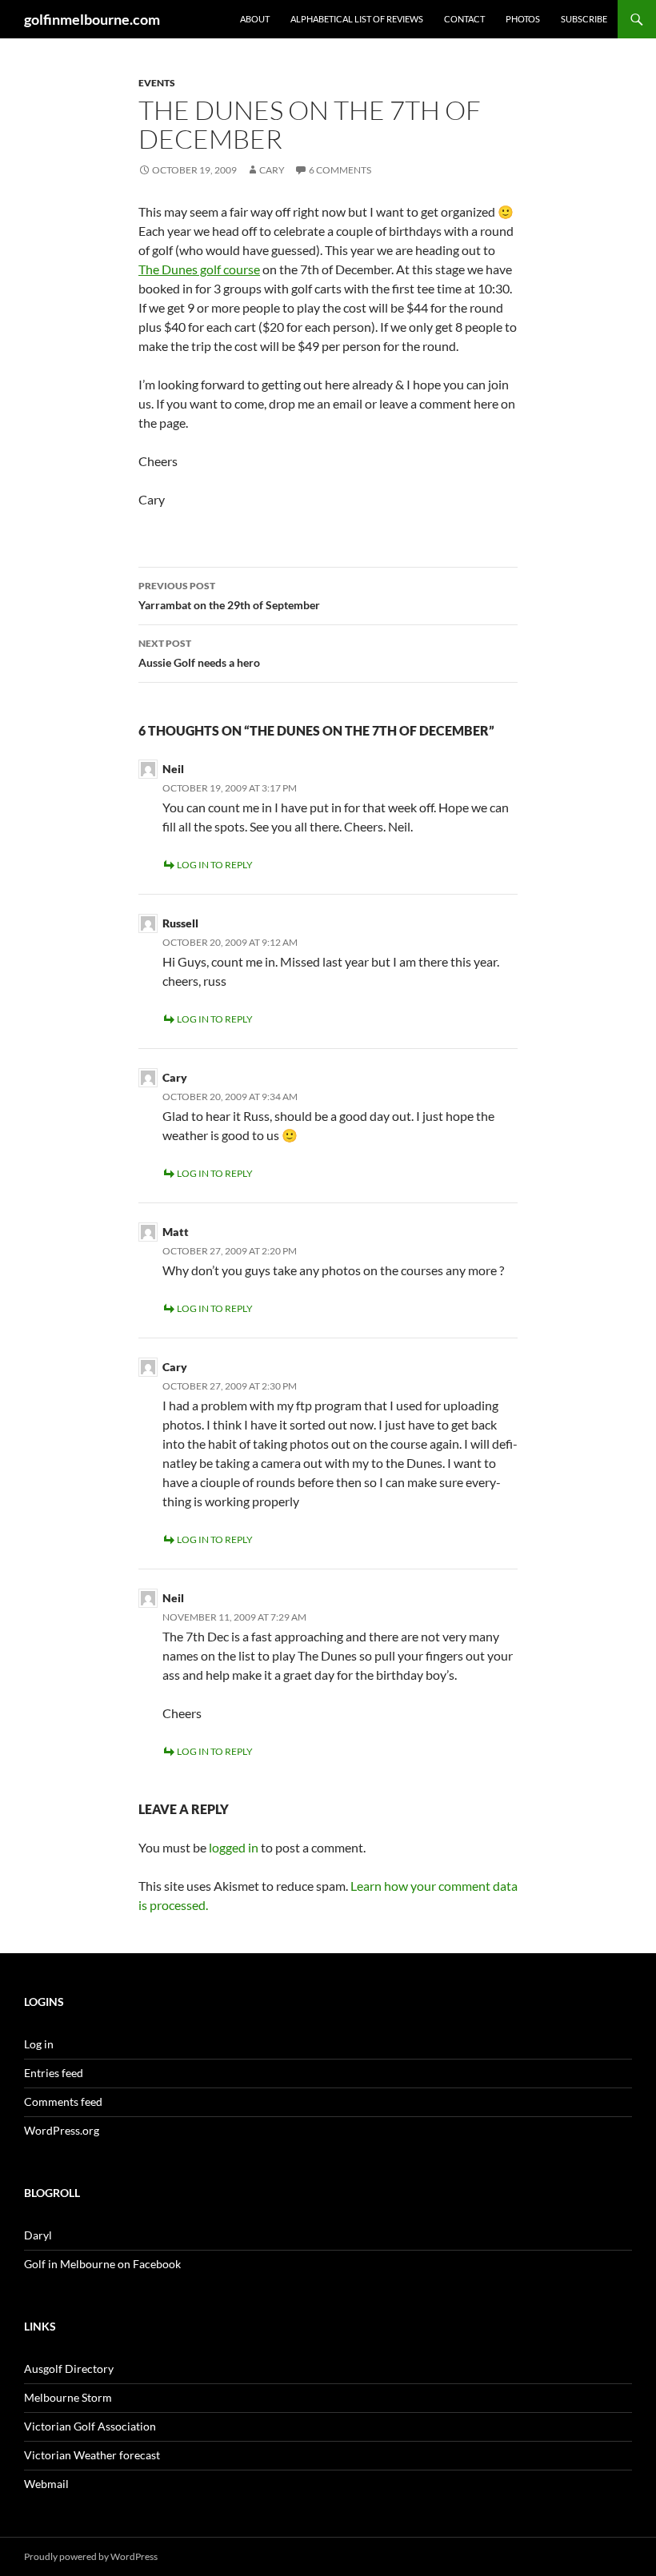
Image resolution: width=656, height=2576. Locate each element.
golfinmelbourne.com (92, 19)
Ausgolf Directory (69, 2369)
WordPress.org (62, 2130)
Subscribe (584, 19)
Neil (173, 769)
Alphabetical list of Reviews (357, 19)
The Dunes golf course (199, 269)
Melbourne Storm (68, 2397)
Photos (523, 19)
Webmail (46, 2484)
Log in (39, 2044)
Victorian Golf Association (90, 2426)
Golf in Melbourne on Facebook (102, 2264)
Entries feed (54, 2073)
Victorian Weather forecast (92, 2455)
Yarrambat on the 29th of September (229, 596)
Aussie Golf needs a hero (199, 653)
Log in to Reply (215, 865)
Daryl (38, 2235)
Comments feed (63, 2101)
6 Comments (340, 170)
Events (157, 83)
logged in (234, 1847)
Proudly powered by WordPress (91, 2556)
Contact (464, 19)
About (255, 19)
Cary (272, 170)
